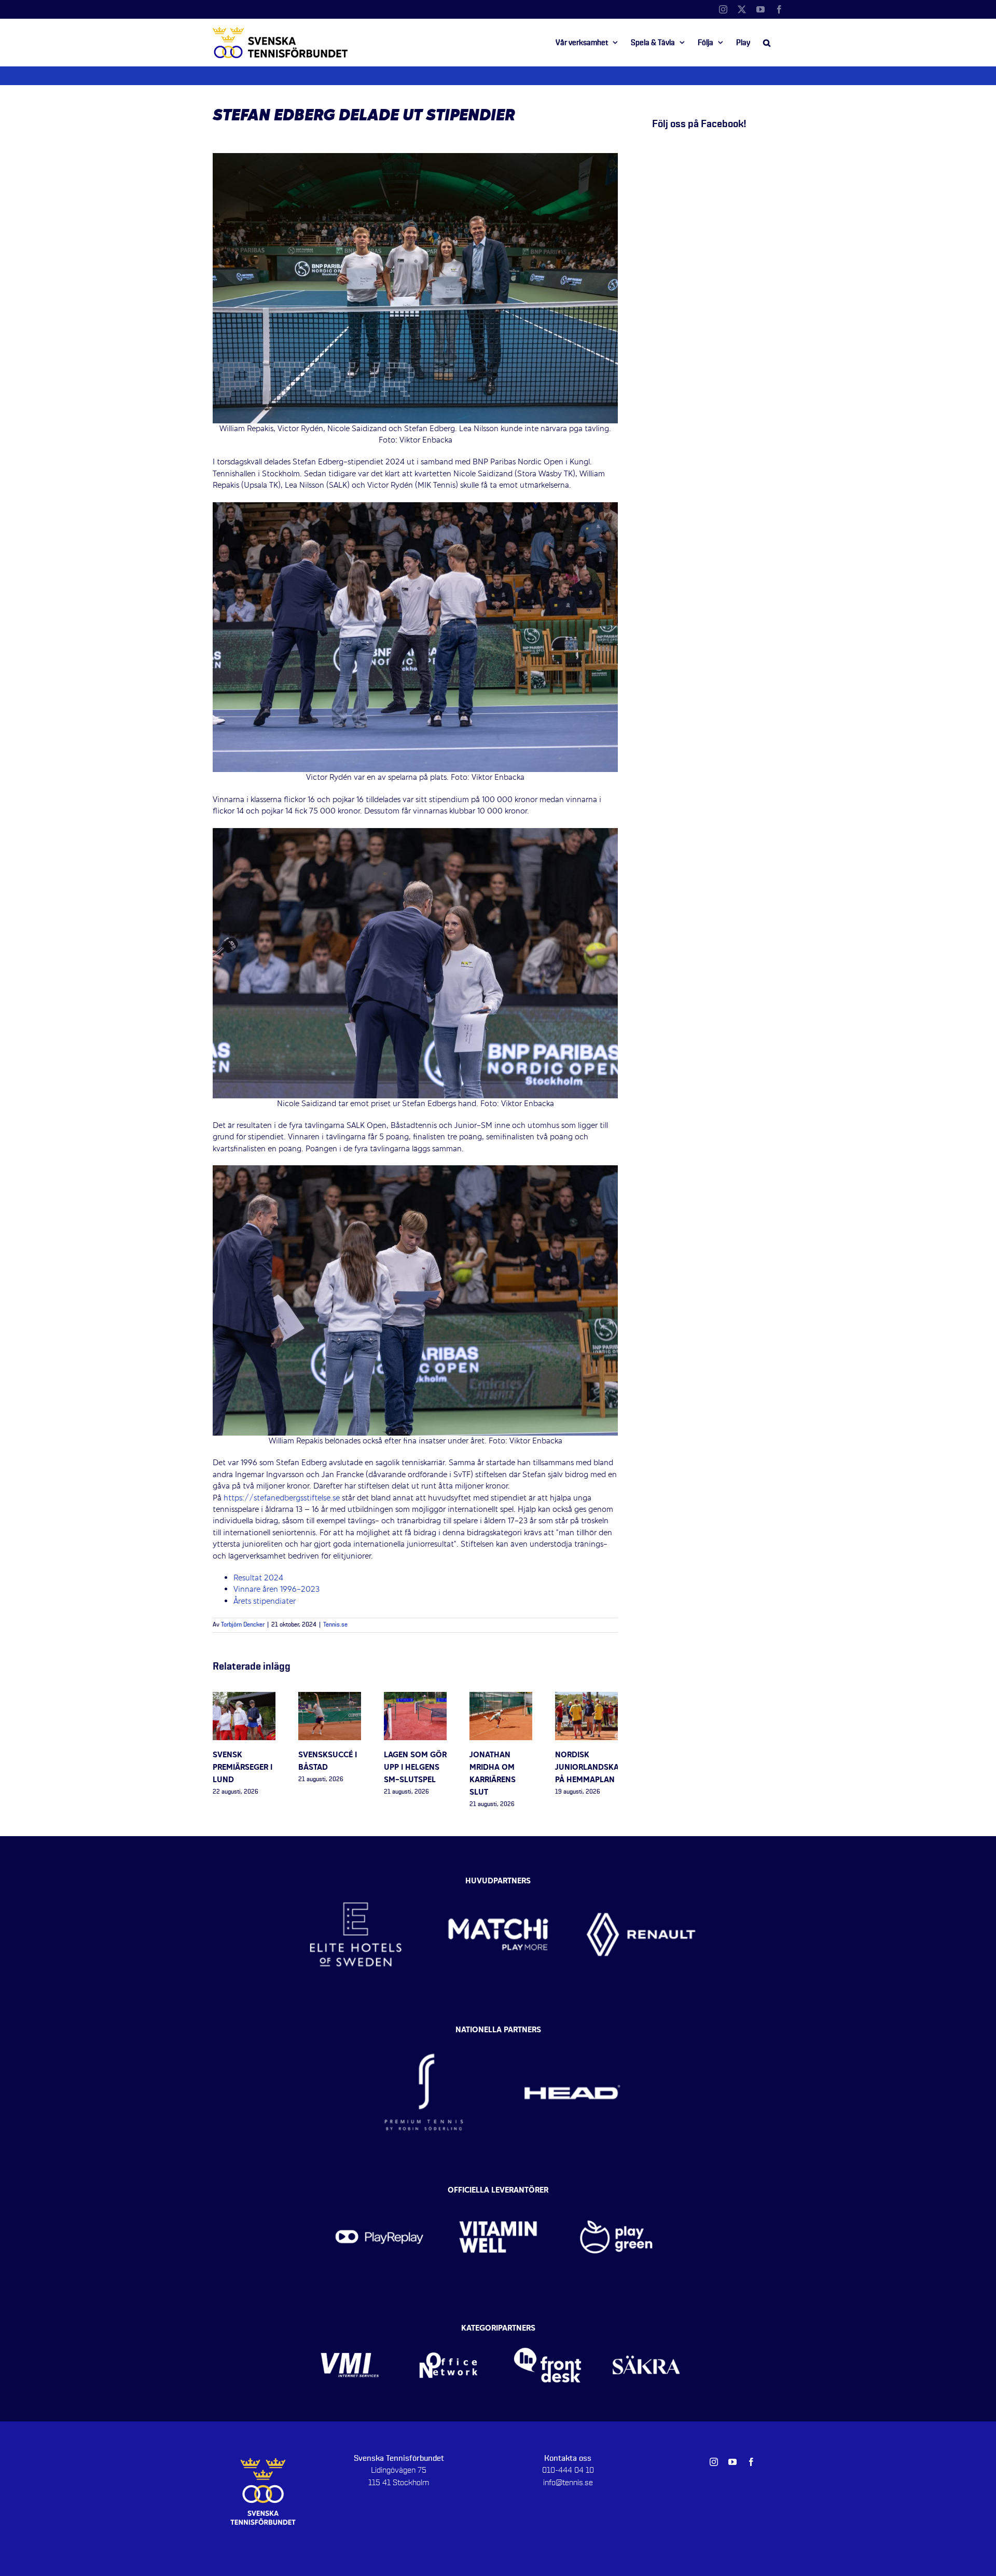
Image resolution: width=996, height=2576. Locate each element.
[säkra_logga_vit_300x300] (647, 2331)
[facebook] (751, 2462)
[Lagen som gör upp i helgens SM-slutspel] (415, 1698)
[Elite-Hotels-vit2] (356, 1879)
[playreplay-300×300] (379, 2193)
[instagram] (714, 2462)
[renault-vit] (641, 1879)
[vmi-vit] (350, 2331)
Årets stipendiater (265, 1602)
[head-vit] (572, 2033)
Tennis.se (335, 1625)
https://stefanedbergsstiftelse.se (282, 1498)
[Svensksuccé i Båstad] (330, 1698)
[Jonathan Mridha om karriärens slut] (501, 1698)
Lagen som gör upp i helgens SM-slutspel (415, 1768)
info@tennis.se (568, 2483)
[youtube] (732, 2462)
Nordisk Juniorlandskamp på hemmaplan (593, 1768)
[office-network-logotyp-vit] (448, 2331)
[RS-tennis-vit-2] (424, 2033)
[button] (767, 43)
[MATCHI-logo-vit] (498, 1879)
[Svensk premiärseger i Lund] (244, 1698)
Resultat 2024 (258, 1578)
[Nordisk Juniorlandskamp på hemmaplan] (586, 1698)
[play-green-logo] (617, 2193)
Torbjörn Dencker (243, 1625)
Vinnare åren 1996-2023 (278, 1590)
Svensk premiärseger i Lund (243, 1768)
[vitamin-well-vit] (498, 2193)
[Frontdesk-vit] (548, 2331)
